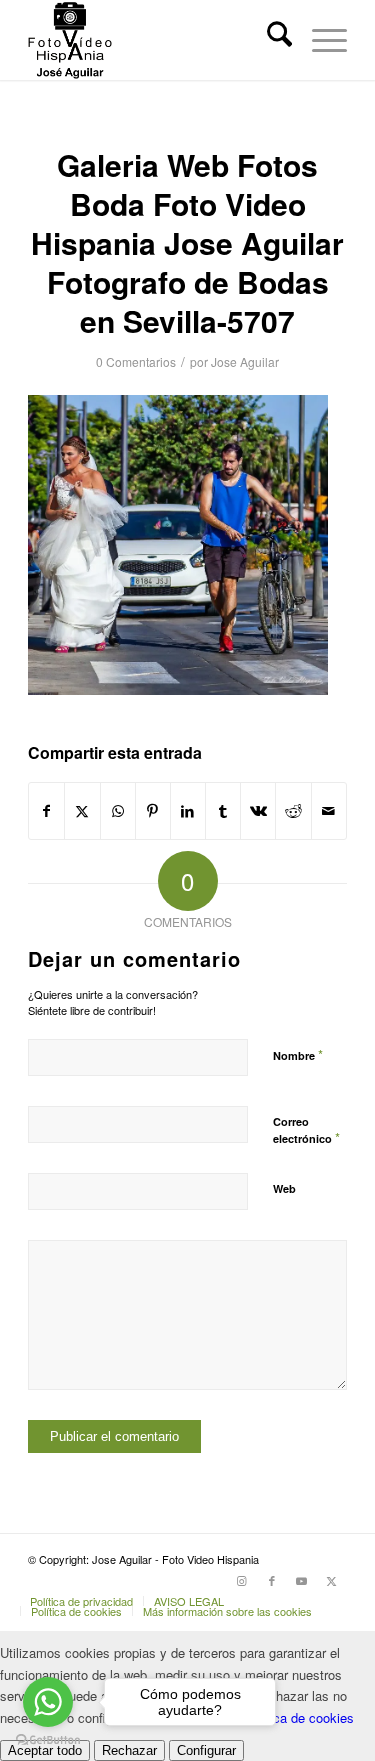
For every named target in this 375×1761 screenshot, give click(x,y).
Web (284, 1188)
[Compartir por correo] (329, 811)
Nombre (298, 1054)
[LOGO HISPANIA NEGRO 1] (155, 40)
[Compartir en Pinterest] (153, 811)
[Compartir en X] (82, 811)
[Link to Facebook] (272, 1580)
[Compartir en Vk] (258, 811)
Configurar (206, 1750)
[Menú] (319, 40)
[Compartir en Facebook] (46, 811)
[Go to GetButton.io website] (48, 1740)
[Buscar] (269, 40)
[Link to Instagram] (242, 1580)
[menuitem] (269, 40)
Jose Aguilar (245, 361)
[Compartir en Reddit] (293, 811)
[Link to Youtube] (302, 1580)
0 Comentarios (136, 361)
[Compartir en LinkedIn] (188, 811)
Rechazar (129, 1750)
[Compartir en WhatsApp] (118, 811)
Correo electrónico (306, 1131)
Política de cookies (298, 1717)
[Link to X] (332, 1580)
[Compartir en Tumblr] (223, 811)
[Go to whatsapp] (48, 1702)
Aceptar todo (45, 1750)
